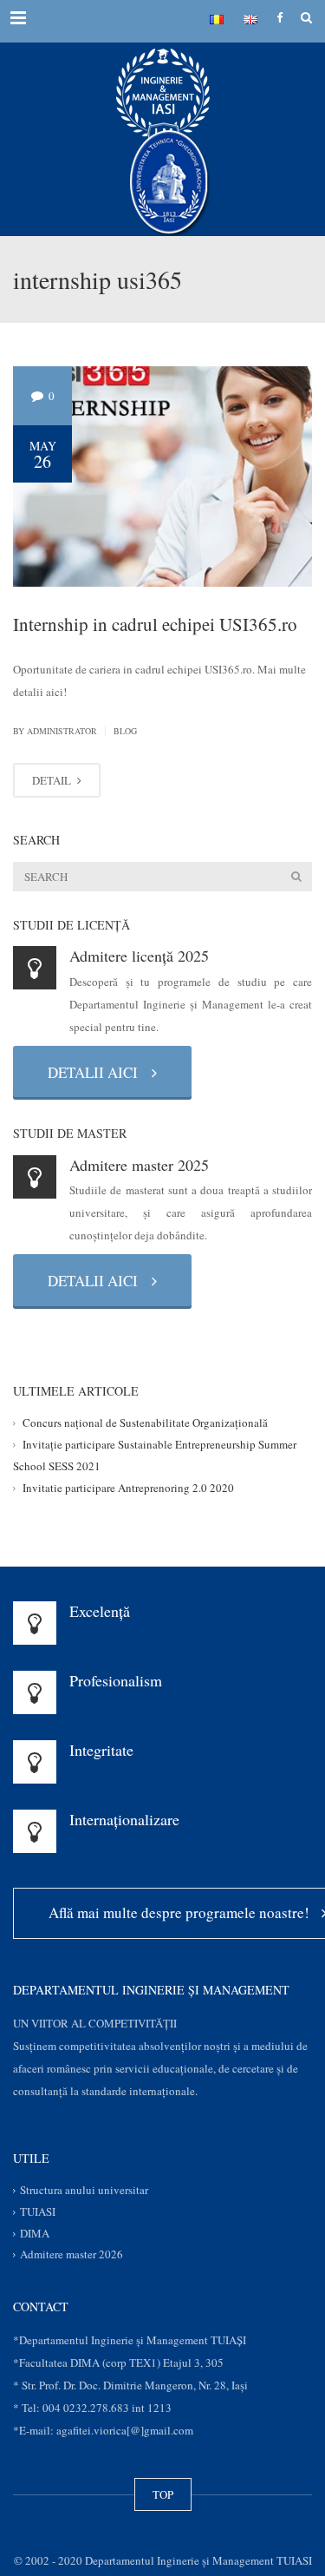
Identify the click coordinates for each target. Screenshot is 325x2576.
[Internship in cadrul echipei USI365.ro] (162, 475)
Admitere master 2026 (71, 2255)
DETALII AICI (98, 1072)
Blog (125, 731)
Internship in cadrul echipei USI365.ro (155, 624)
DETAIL (53, 780)
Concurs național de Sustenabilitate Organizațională (145, 1423)
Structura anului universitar (84, 2190)
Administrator (62, 731)
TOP (163, 2494)
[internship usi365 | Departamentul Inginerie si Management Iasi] (162, 86)
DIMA (35, 2233)
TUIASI (38, 2211)
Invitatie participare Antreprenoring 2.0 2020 (128, 1488)
